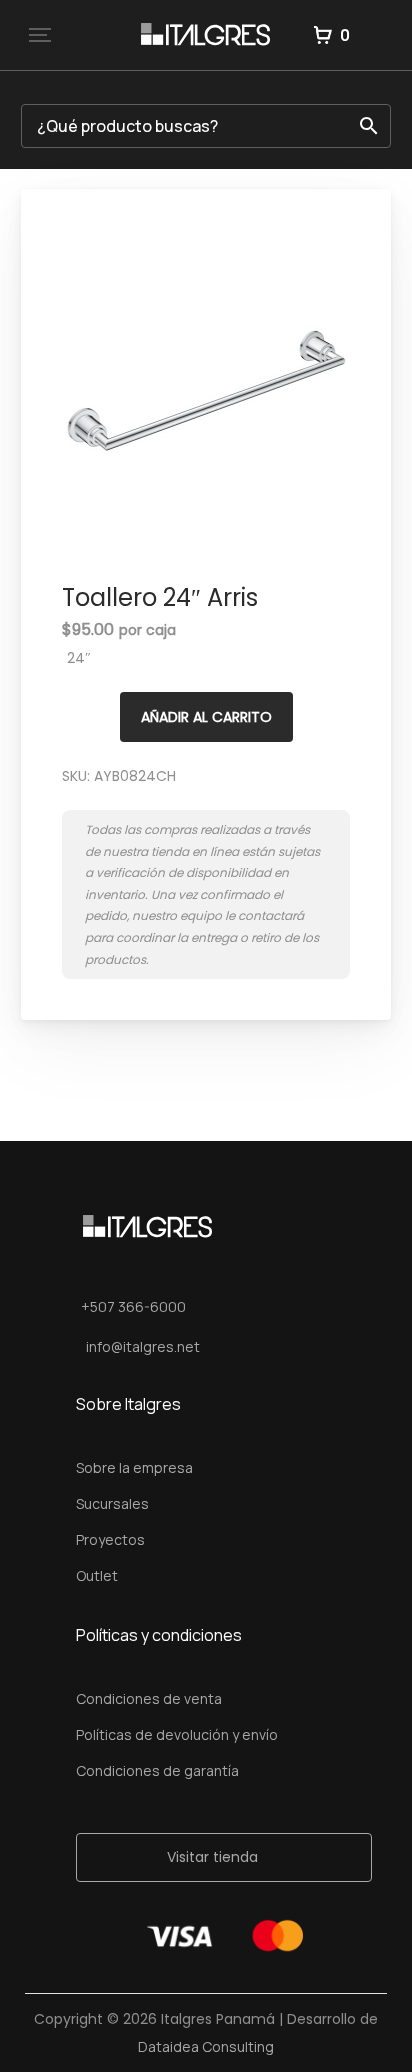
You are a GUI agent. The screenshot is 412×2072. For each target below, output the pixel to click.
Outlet (97, 1575)
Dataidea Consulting (206, 2046)
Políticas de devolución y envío (177, 1734)
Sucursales (112, 1503)
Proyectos (110, 1539)
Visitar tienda (212, 1857)
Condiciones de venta (149, 1698)
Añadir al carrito (206, 717)
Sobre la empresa (134, 1467)
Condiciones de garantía (157, 1770)
